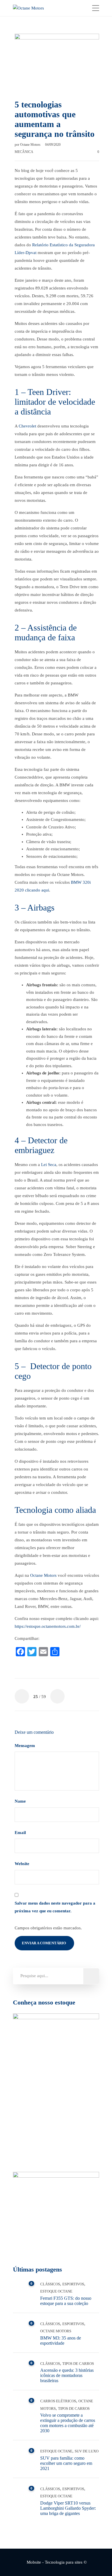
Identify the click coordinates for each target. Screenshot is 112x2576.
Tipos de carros (78, 2364)
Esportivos (73, 2284)
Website (22, 1864)
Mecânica (24, 152)
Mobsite (34, 2562)
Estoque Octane (56, 2291)
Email (21, 1833)
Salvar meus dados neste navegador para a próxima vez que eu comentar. (55, 1907)
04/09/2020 (53, 145)
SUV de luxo (87, 2451)
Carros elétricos (58, 2401)
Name (21, 1801)
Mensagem (25, 1746)
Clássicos (50, 2284)
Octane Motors (31, 145)
